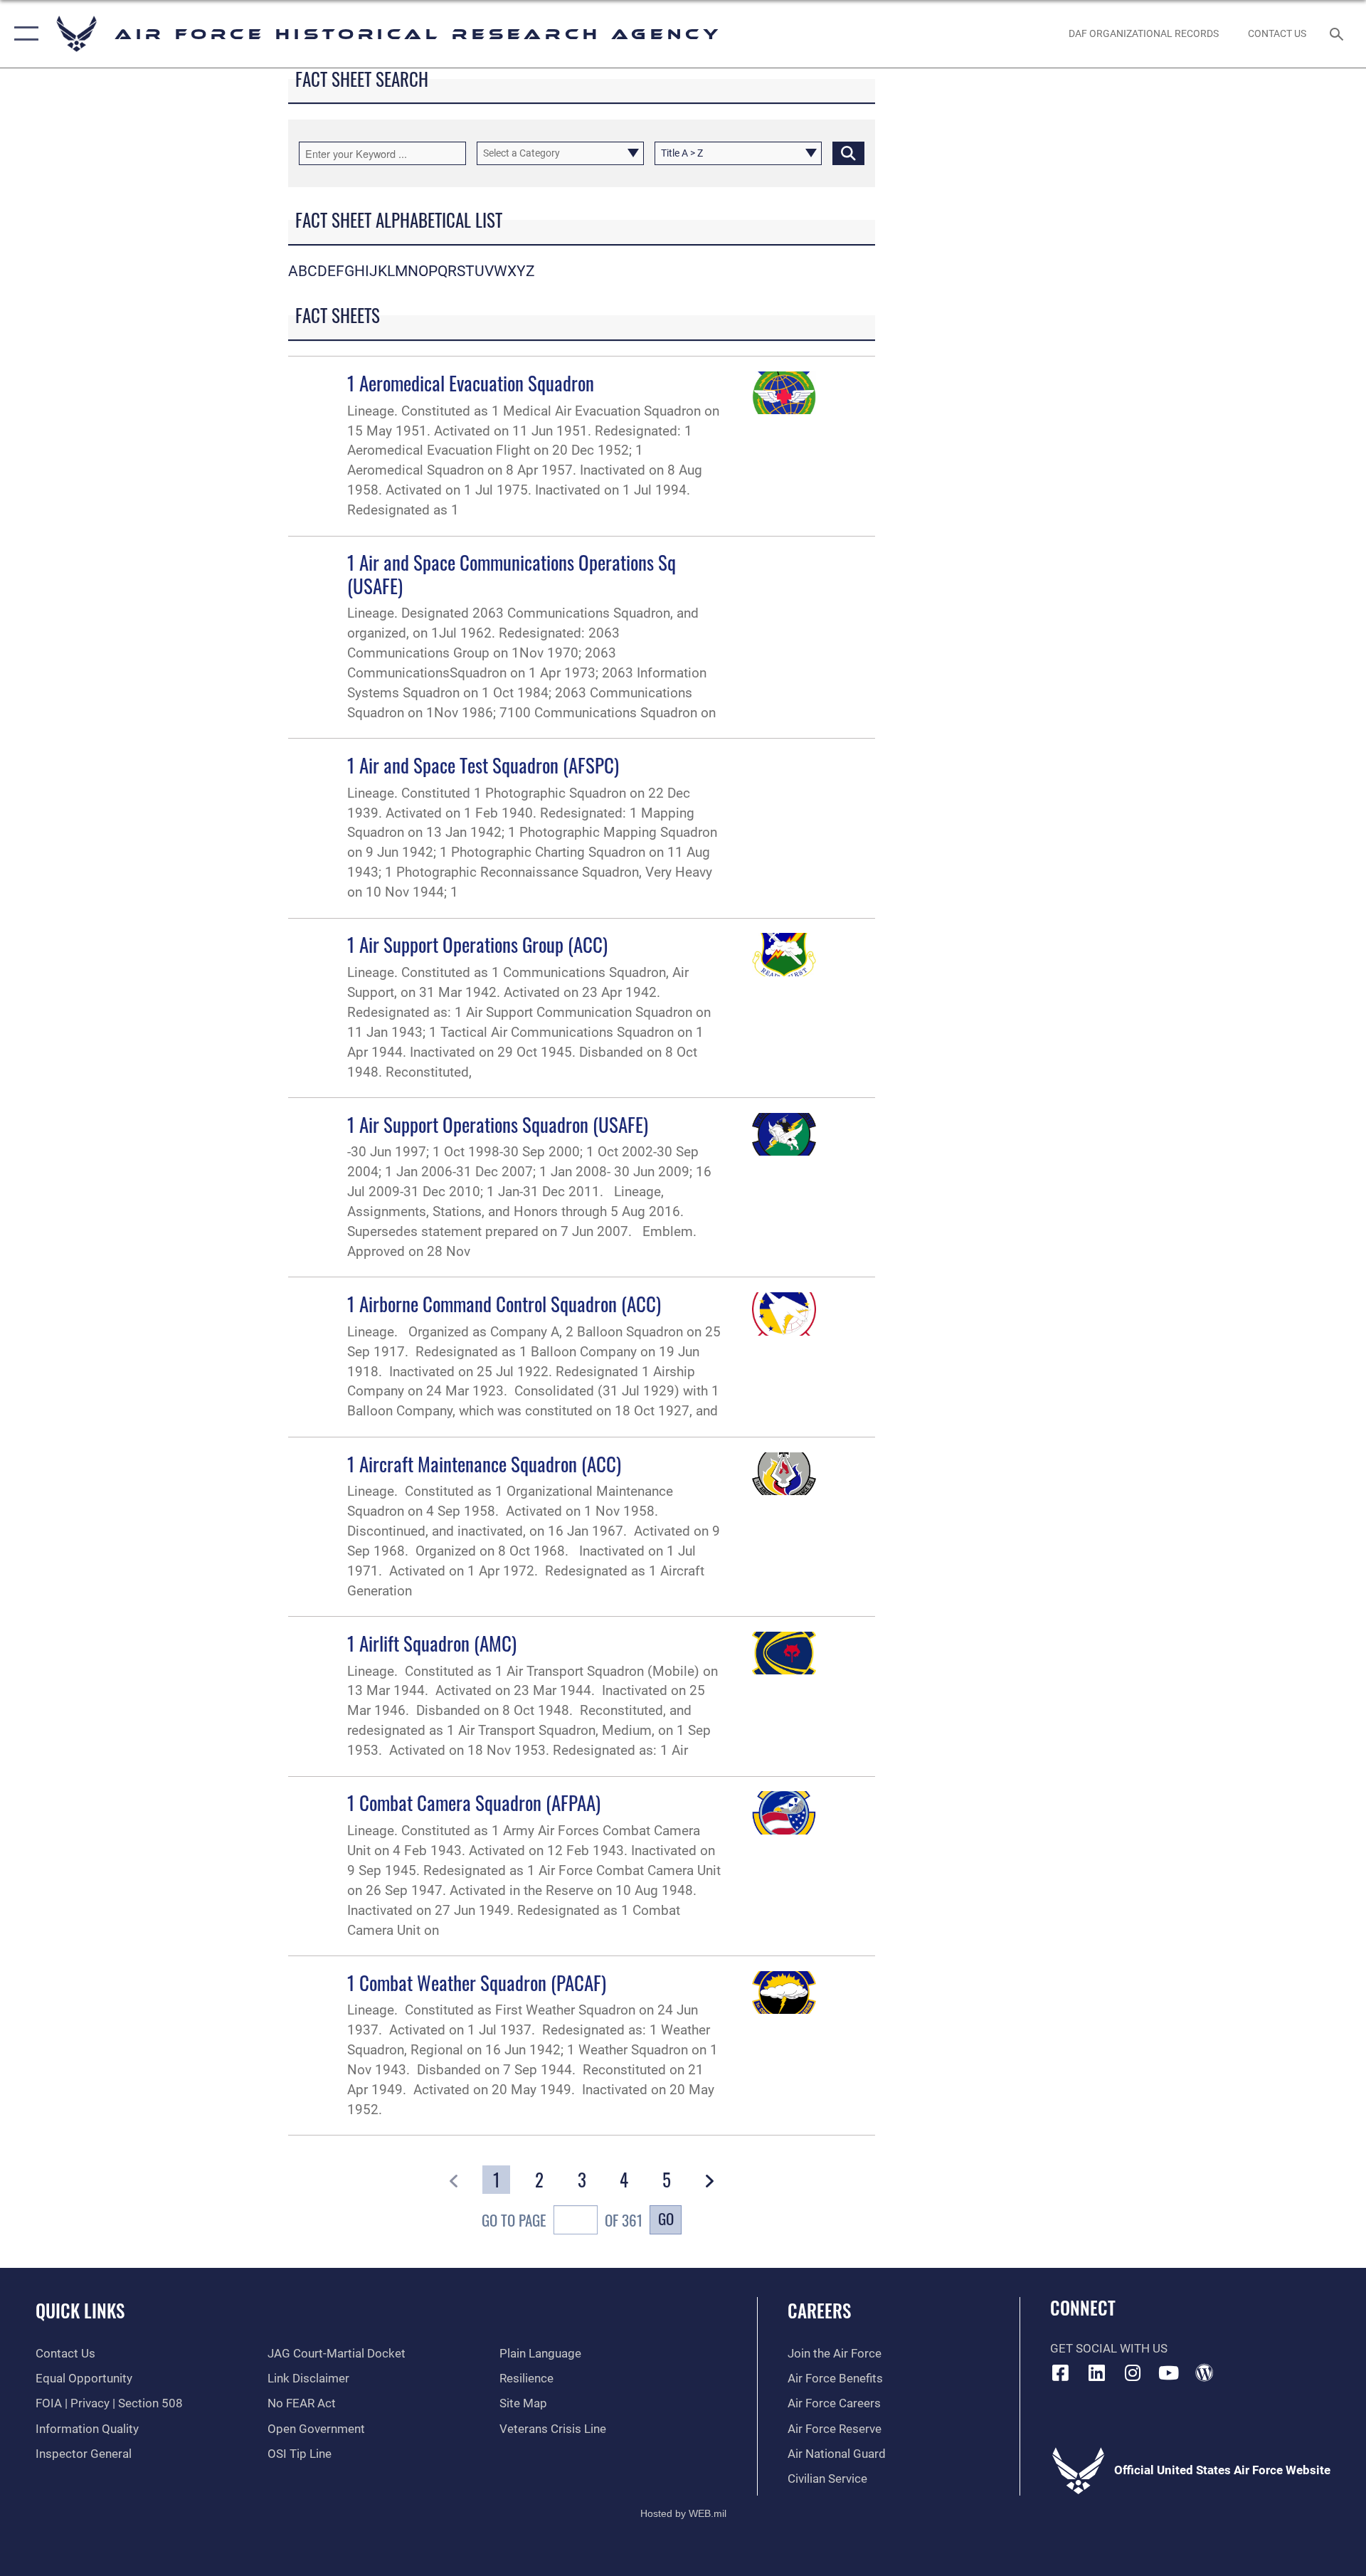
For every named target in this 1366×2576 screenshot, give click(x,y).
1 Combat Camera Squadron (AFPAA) (474, 1802)
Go (666, 2218)
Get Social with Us (1109, 2349)
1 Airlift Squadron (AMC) (432, 1643)
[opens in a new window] (1096, 2372)
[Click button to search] (848, 153)
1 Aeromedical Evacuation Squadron (471, 383)
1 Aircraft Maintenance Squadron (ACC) (484, 1464)
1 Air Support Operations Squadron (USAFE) (498, 1124)
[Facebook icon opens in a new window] (1061, 2372)
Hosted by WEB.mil (683, 2513)
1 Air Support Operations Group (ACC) (477, 944)
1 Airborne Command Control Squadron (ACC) (504, 1304)
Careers (819, 2310)
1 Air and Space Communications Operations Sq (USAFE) (512, 574)
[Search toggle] (1338, 34)
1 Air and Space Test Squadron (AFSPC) (483, 765)
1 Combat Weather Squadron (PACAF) (477, 1983)
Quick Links (80, 2310)
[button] (23, 34)
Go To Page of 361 (562, 2220)
